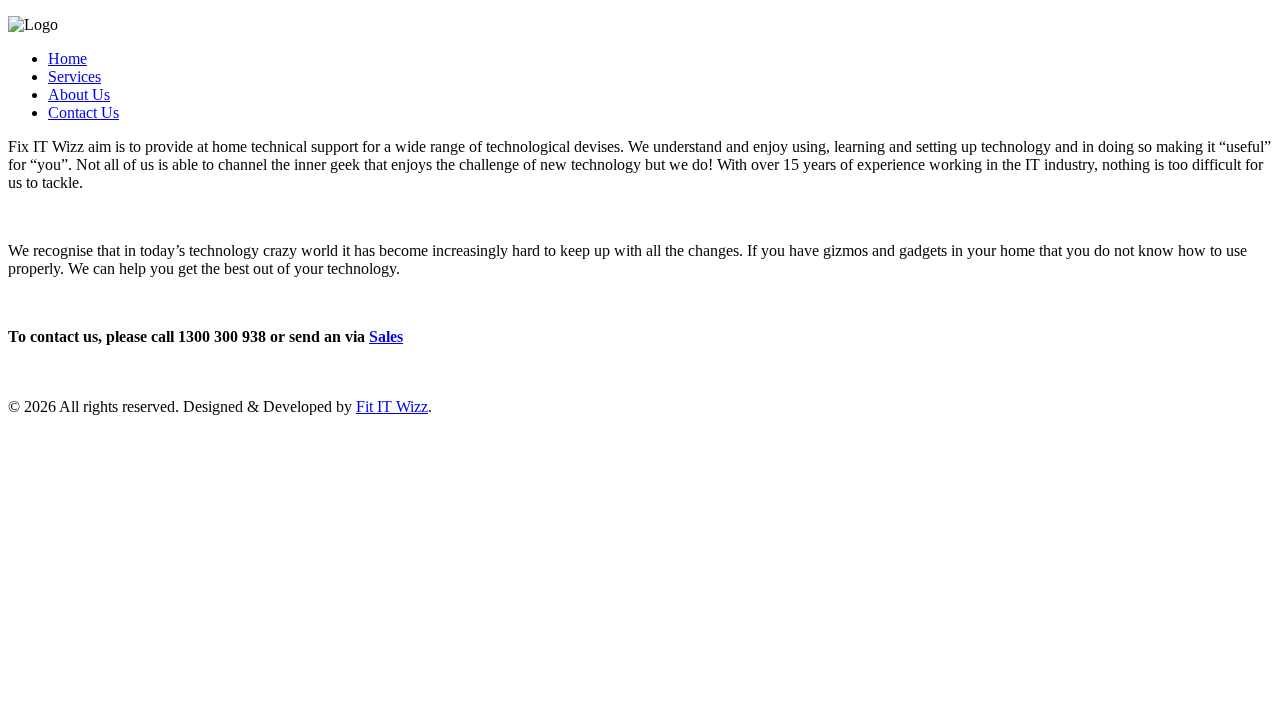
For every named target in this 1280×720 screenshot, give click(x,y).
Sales (386, 336)
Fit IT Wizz (392, 406)
